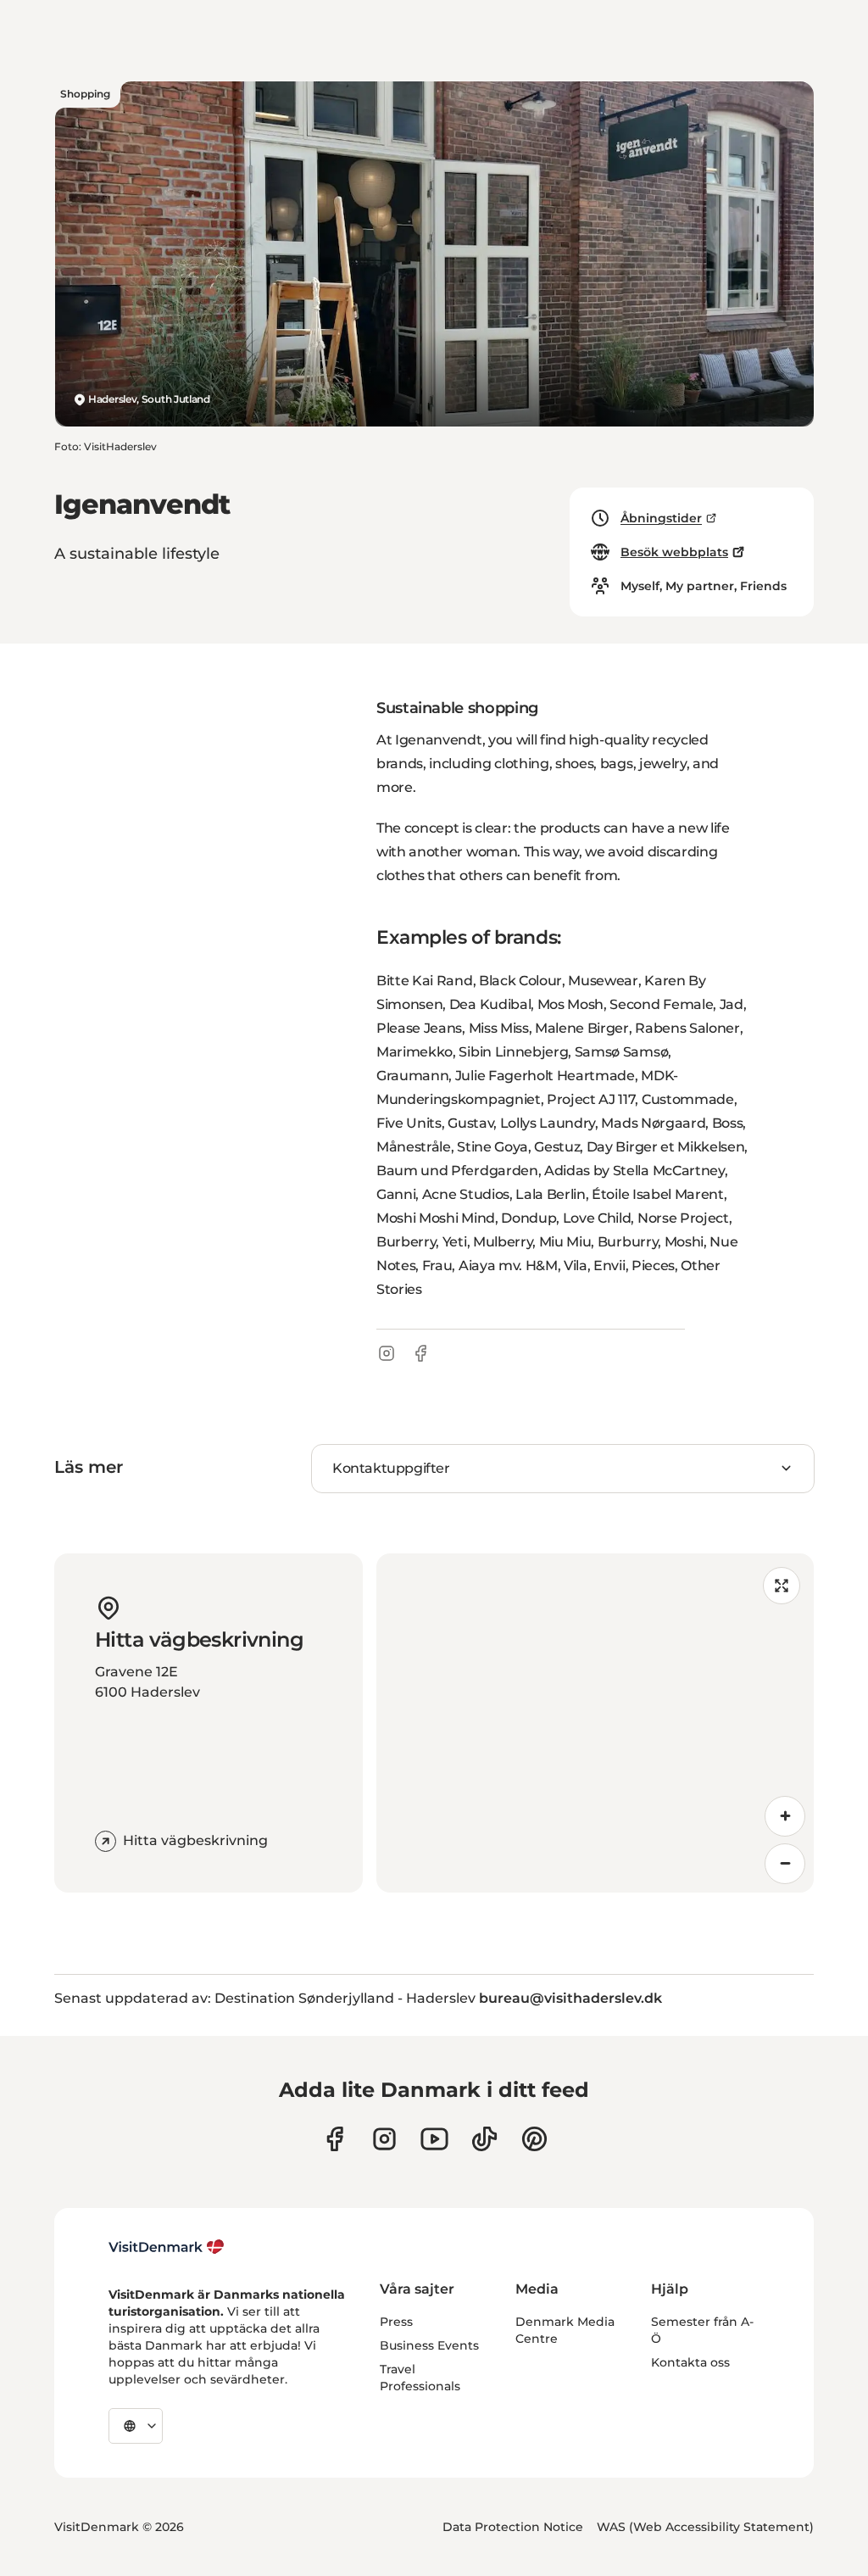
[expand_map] (782, 1586)
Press (396, 2322)
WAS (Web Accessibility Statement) (705, 2527)
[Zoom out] (785, 1864)
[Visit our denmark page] (334, 2139)
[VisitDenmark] (167, 2247)
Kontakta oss (690, 2362)
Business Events (429, 2345)
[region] (595, 1723)
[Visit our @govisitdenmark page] (484, 2139)
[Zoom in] (785, 1816)
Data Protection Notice (513, 2527)
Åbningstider (661, 518)
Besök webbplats (674, 552)
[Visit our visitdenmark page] (434, 2139)
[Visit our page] (384, 2139)
